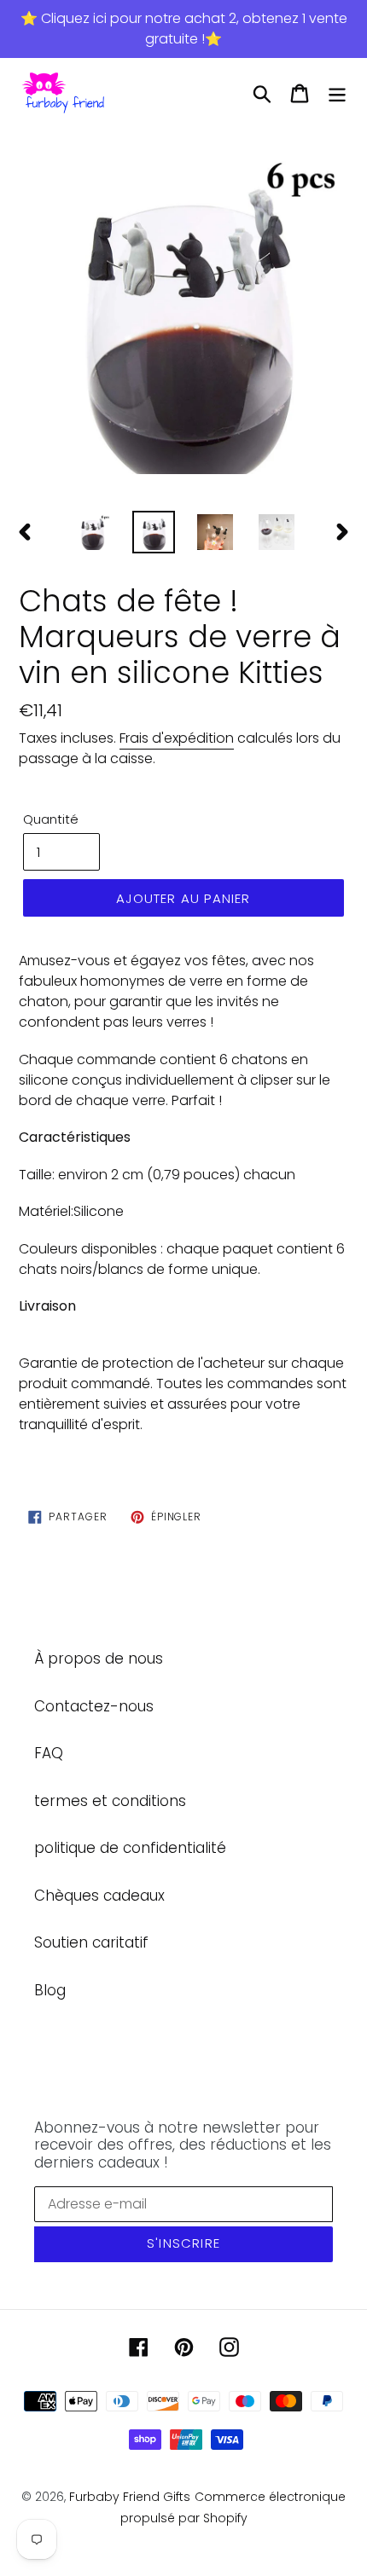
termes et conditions (110, 1801)
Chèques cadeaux (99, 1896)
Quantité (51, 819)
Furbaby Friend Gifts (130, 2497)
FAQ (49, 1753)
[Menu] (337, 94)
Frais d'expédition (177, 738)
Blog (50, 1990)
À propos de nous (99, 1658)
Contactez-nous (94, 1706)
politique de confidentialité (130, 1848)
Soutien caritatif (91, 1942)
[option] (183, 315)
